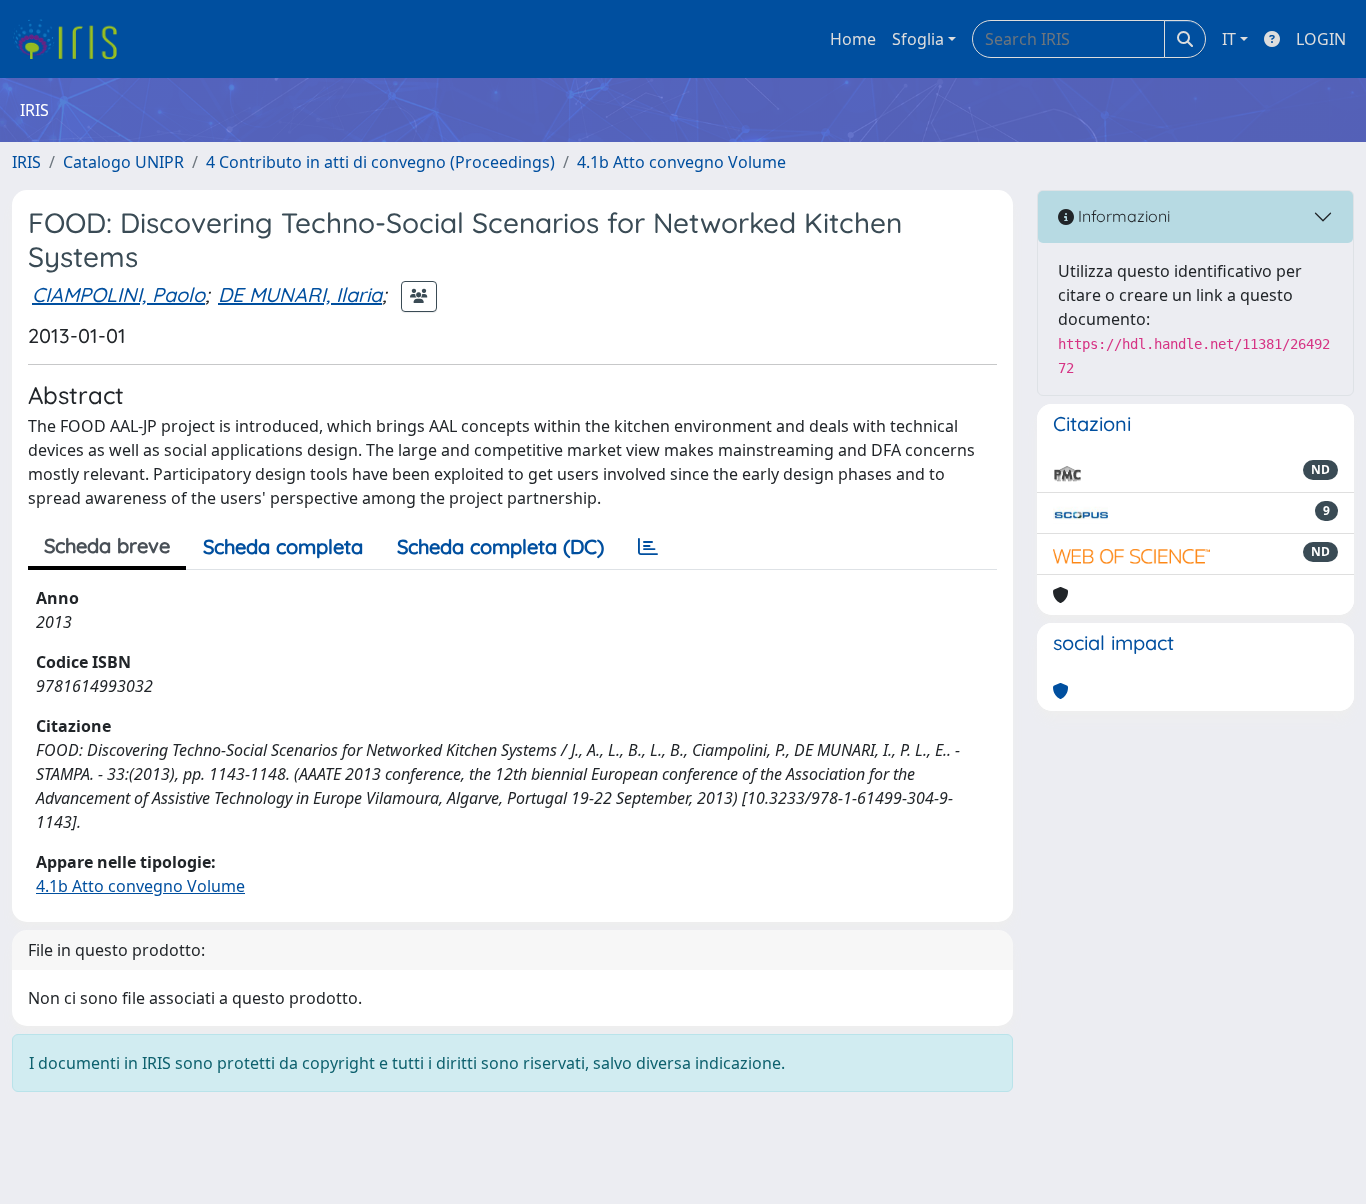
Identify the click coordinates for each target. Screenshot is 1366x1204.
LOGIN (1321, 39)
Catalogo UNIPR (123, 162)
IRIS (26, 162)
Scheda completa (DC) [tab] (500, 546)
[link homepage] (72, 39)
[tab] (648, 547)
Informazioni (1122, 216)
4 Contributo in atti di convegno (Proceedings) (380, 162)
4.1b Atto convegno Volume (681, 162)
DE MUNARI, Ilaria (300, 294)
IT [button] (1229, 39)
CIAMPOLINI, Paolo (118, 294)
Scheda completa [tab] (283, 546)
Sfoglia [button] (918, 39)
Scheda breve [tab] (107, 545)
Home (853, 39)
